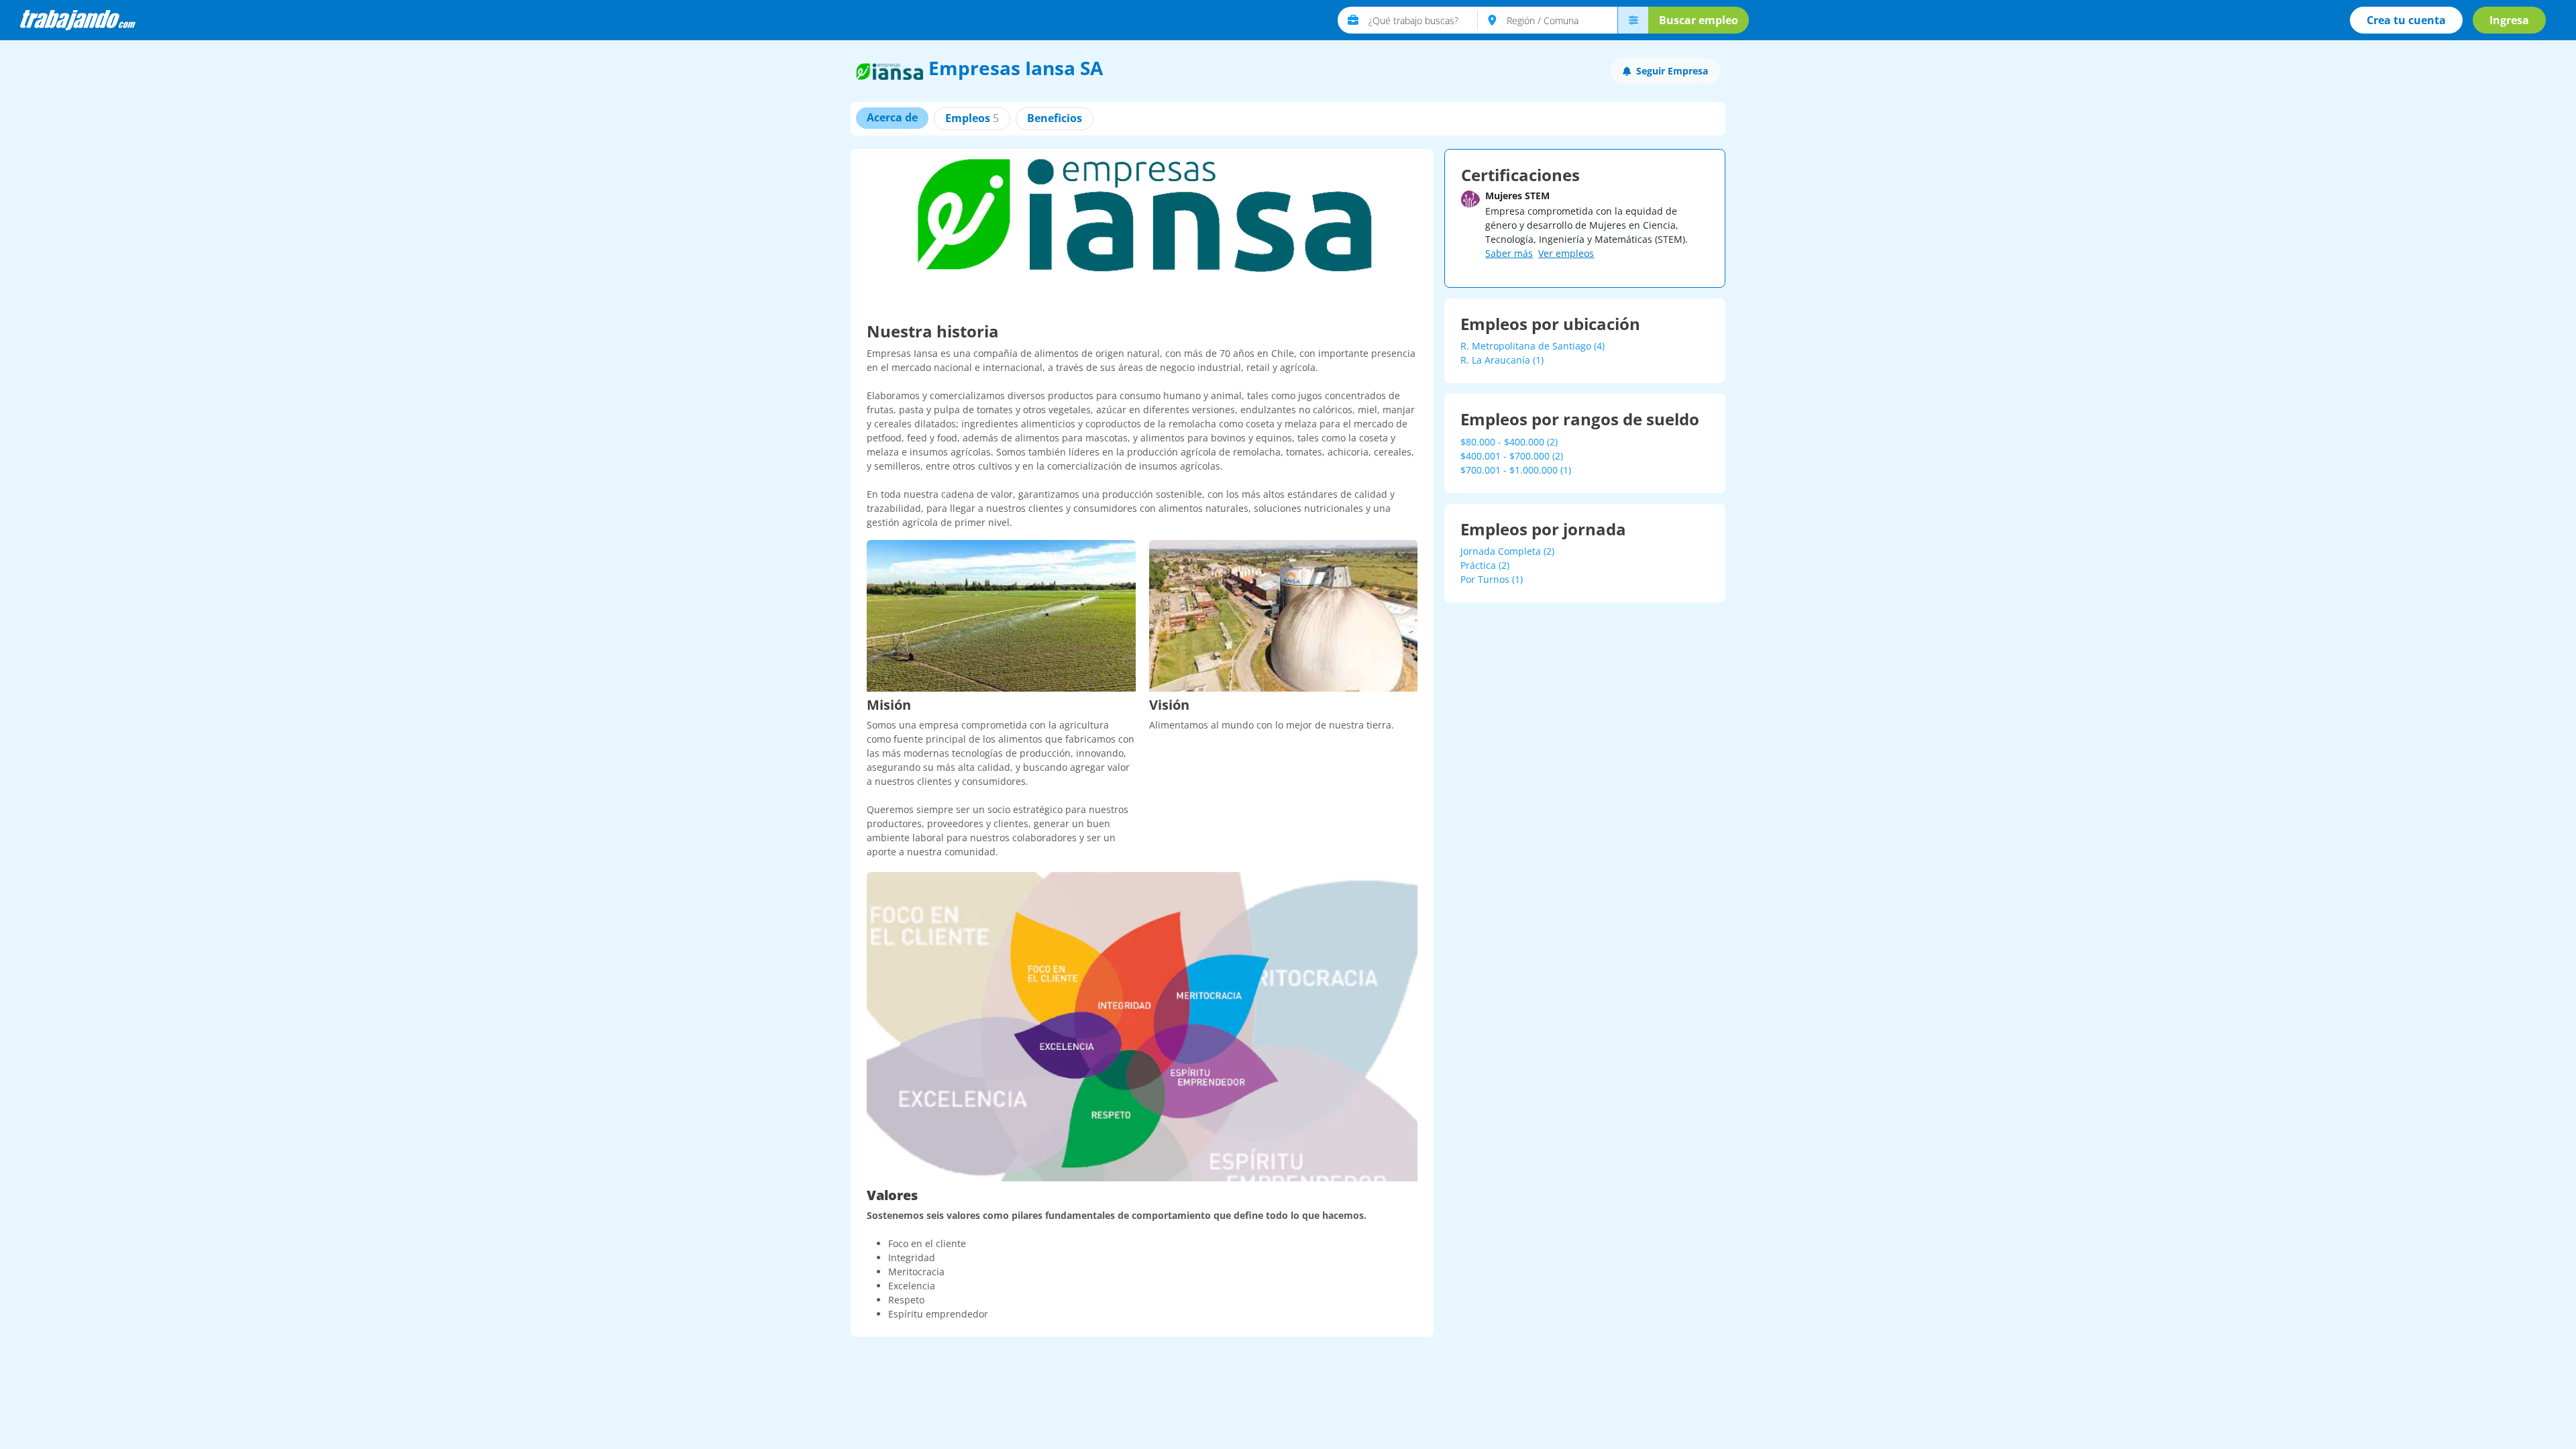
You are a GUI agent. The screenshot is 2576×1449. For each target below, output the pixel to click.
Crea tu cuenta (2406, 20)
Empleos (972, 118)
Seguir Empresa (1672, 71)
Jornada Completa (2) (1507, 551)
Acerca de (892, 117)
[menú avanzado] (1633, 20)
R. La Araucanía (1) (1502, 360)
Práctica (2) (1485, 565)
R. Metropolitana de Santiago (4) (1533, 346)
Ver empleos (1566, 253)
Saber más (1509, 253)
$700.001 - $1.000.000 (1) (1516, 470)
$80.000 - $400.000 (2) (1509, 442)
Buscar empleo (1699, 20)
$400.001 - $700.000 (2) (1512, 456)
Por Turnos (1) (1492, 579)
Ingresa (2509, 20)
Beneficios (1055, 118)
